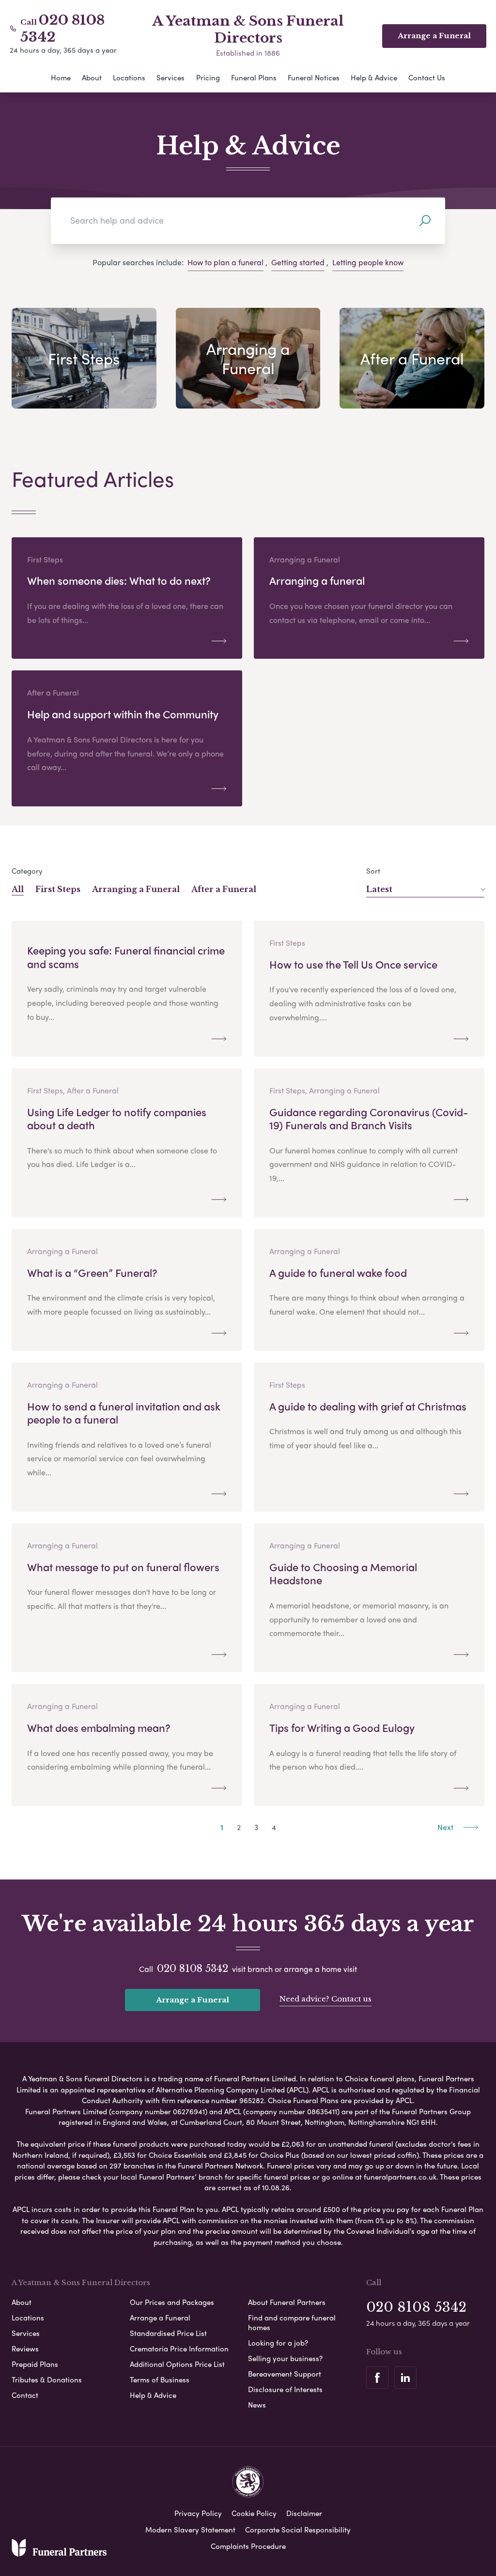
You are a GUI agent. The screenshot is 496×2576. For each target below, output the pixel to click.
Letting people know (368, 262)
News (257, 2405)
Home (61, 77)
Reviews (25, 2349)
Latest (379, 889)
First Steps (58, 889)
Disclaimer (304, 2513)
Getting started (298, 262)
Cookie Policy (254, 2513)
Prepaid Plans (35, 2364)
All (18, 889)
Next (446, 1827)
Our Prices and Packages (172, 2302)
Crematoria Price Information (179, 2349)
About (92, 77)
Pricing (208, 77)
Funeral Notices (314, 77)
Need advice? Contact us (325, 1999)
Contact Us (427, 77)
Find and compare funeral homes (292, 2322)
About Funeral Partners (287, 2302)
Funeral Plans (254, 77)
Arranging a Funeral (136, 889)
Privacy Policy (198, 2513)
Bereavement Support (285, 2374)
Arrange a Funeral (193, 2000)
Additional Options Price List (177, 2364)
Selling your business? (285, 2358)
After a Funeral (224, 889)
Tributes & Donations (47, 2379)
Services (170, 77)
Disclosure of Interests (285, 2389)
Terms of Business (160, 2379)
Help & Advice (374, 77)
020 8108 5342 (193, 1969)
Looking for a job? (278, 2343)
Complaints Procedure (248, 2546)
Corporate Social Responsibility (298, 2530)
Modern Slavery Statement (190, 2530)
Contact (25, 2395)
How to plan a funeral (225, 262)
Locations (129, 77)
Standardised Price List (168, 2333)
